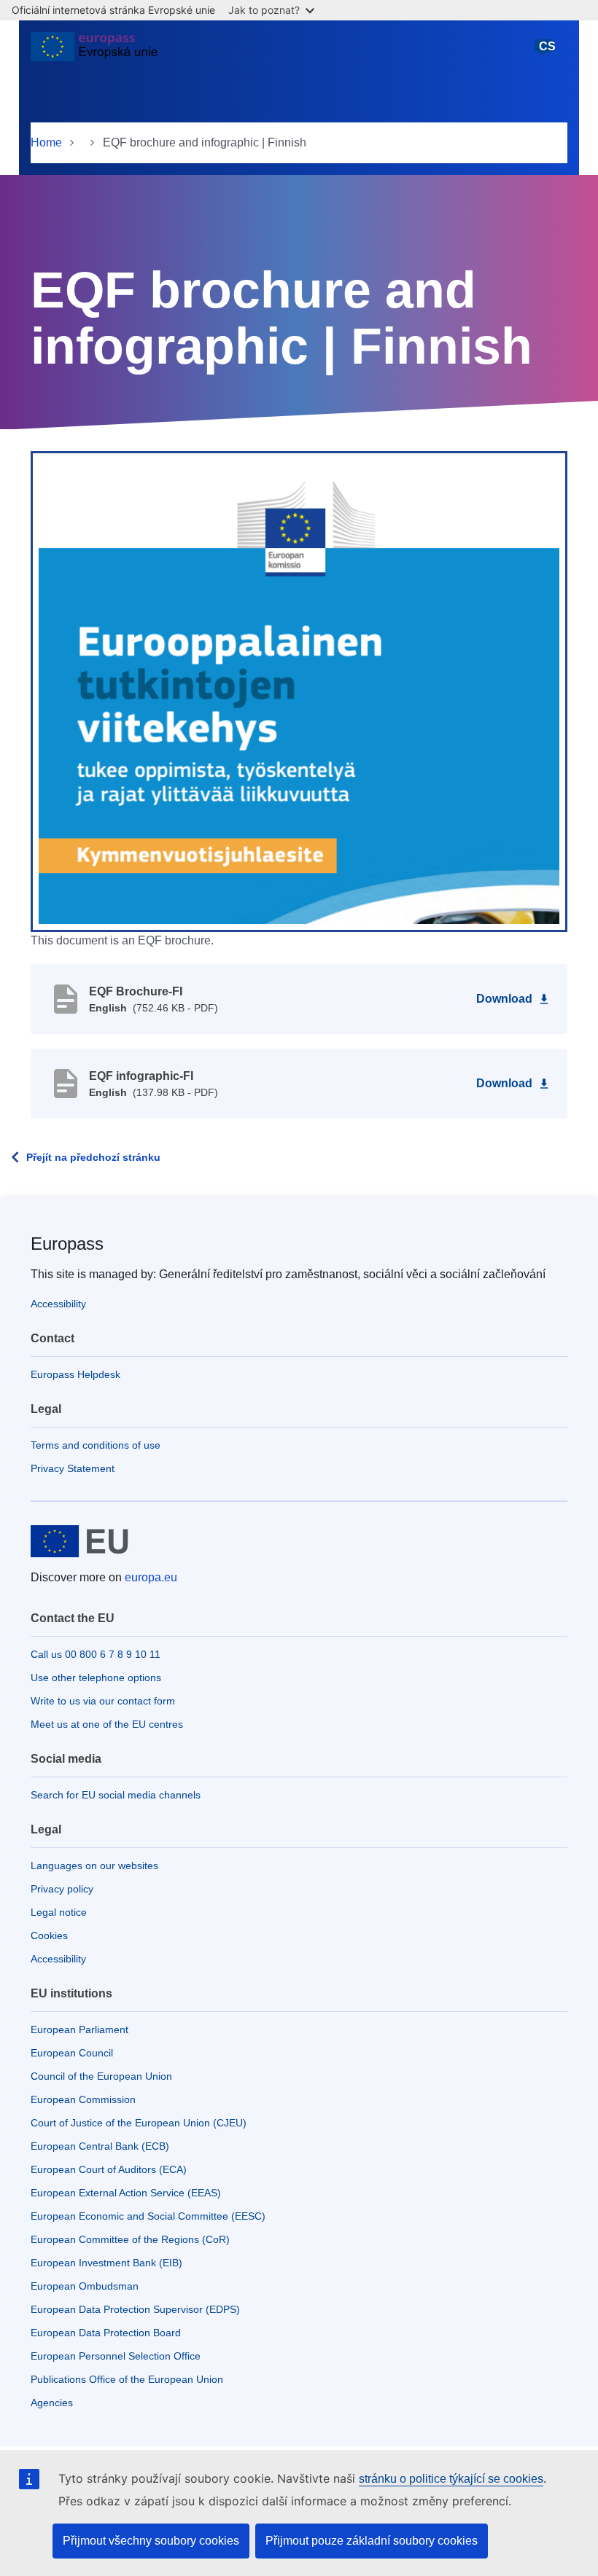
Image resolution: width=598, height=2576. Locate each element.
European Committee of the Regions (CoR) (130, 2239)
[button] (299, 691)
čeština (547, 53)
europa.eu (151, 1577)
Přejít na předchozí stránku (93, 1157)
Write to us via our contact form (103, 1701)
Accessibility (58, 1304)
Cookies (49, 1935)
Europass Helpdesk (75, 1374)
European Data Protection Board (106, 2333)
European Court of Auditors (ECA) (109, 2169)
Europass (67, 1244)
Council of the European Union (101, 2076)
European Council (72, 2053)
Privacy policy (62, 1889)
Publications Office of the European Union (127, 2379)
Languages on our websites (94, 1866)
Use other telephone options (96, 1677)
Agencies (52, 2403)
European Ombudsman (85, 2286)
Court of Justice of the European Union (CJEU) (139, 2123)
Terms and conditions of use (96, 1445)
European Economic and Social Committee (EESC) (148, 2216)
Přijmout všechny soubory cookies (151, 2541)
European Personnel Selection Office (116, 2356)
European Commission (83, 2099)
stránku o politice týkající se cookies (451, 2479)
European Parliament (79, 2029)
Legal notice (59, 1912)
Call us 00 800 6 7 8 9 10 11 (96, 1654)
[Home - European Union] (94, 52)
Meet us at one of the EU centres (107, 1724)
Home (46, 142)
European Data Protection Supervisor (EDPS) (135, 2309)
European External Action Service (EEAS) (126, 2193)
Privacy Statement (73, 1468)
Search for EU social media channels (116, 1795)
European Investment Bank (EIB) (106, 2263)
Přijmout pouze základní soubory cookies (372, 2541)
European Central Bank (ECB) (100, 2146)
